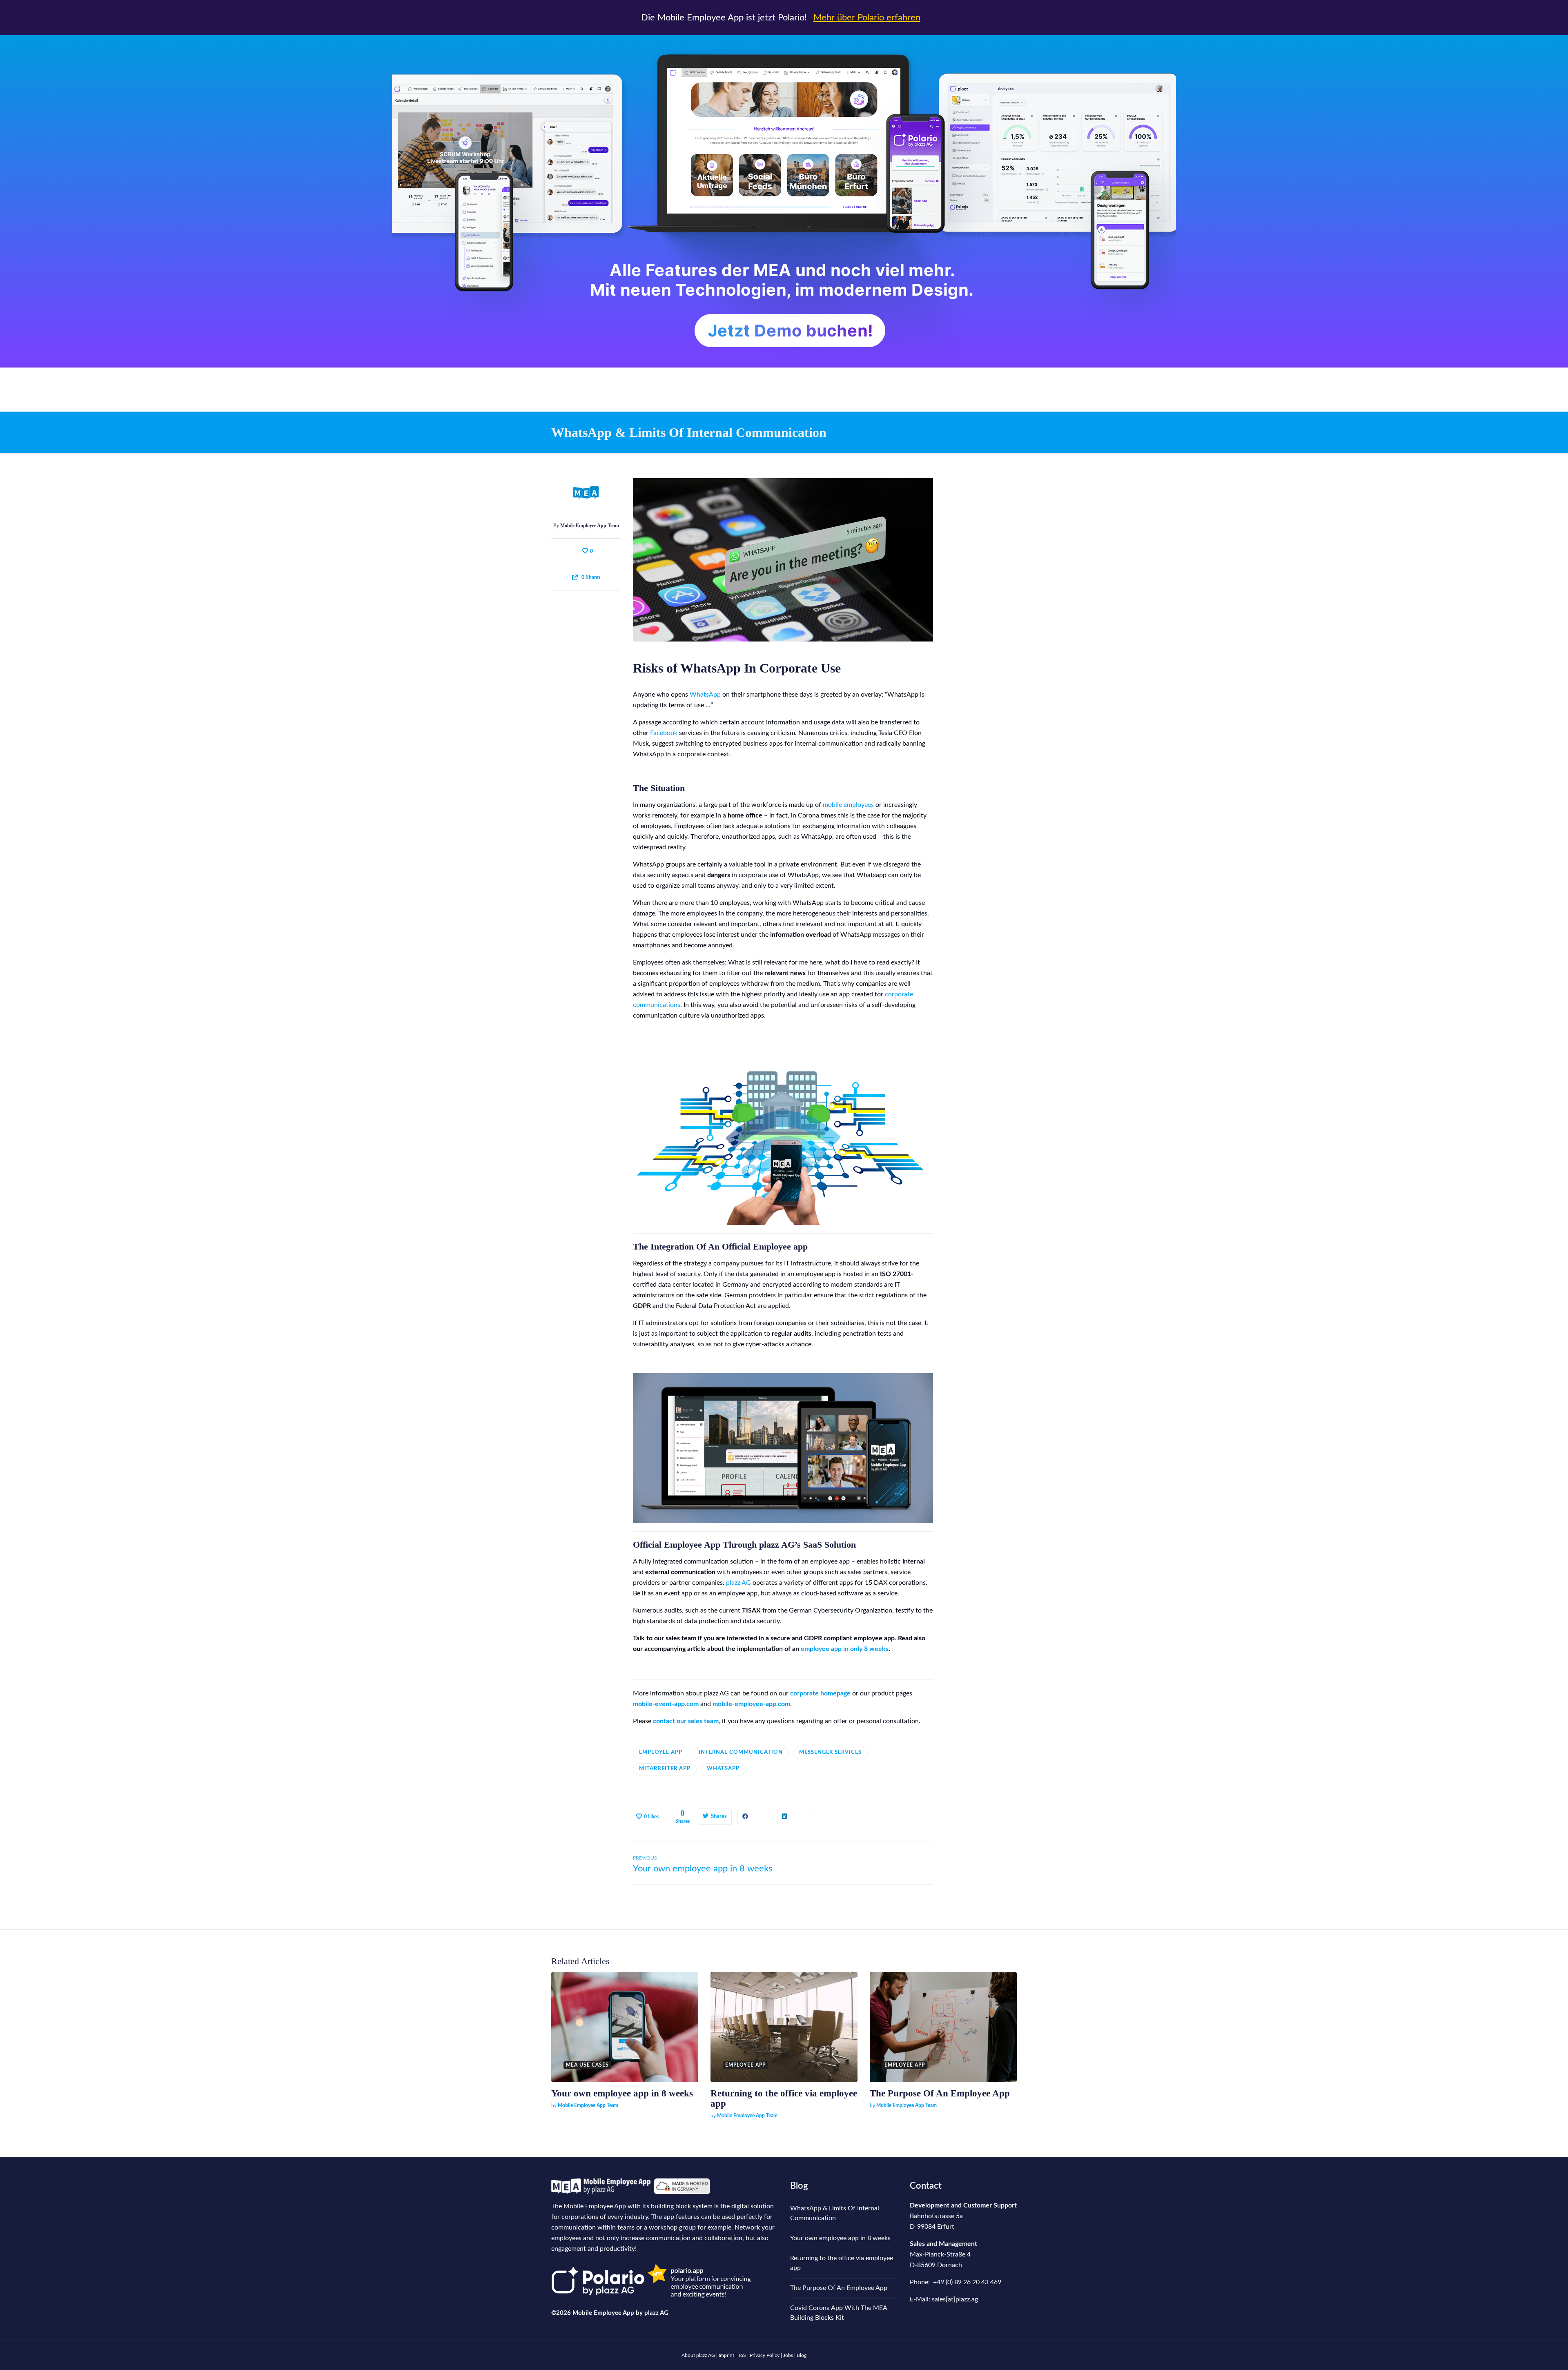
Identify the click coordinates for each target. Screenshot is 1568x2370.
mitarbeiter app (665, 1769)
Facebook (664, 733)
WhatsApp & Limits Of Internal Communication (835, 2213)
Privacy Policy (765, 2355)
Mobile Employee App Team (590, 526)
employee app (661, 1752)
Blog (799, 2186)
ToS (742, 2355)
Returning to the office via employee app (842, 2263)
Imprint (726, 2355)
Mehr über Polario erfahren (867, 18)
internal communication (741, 1752)
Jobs (788, 2355)
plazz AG (738, 1583)
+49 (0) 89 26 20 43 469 (967, 2282)
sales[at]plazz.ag (955, 2299)
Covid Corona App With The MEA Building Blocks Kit (839, 2313)
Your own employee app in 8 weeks (622, 2093)
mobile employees (848, 805)
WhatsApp (705, 695)
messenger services (830, 1752)
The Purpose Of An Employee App (940, 2093)
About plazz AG (699, 2355)
